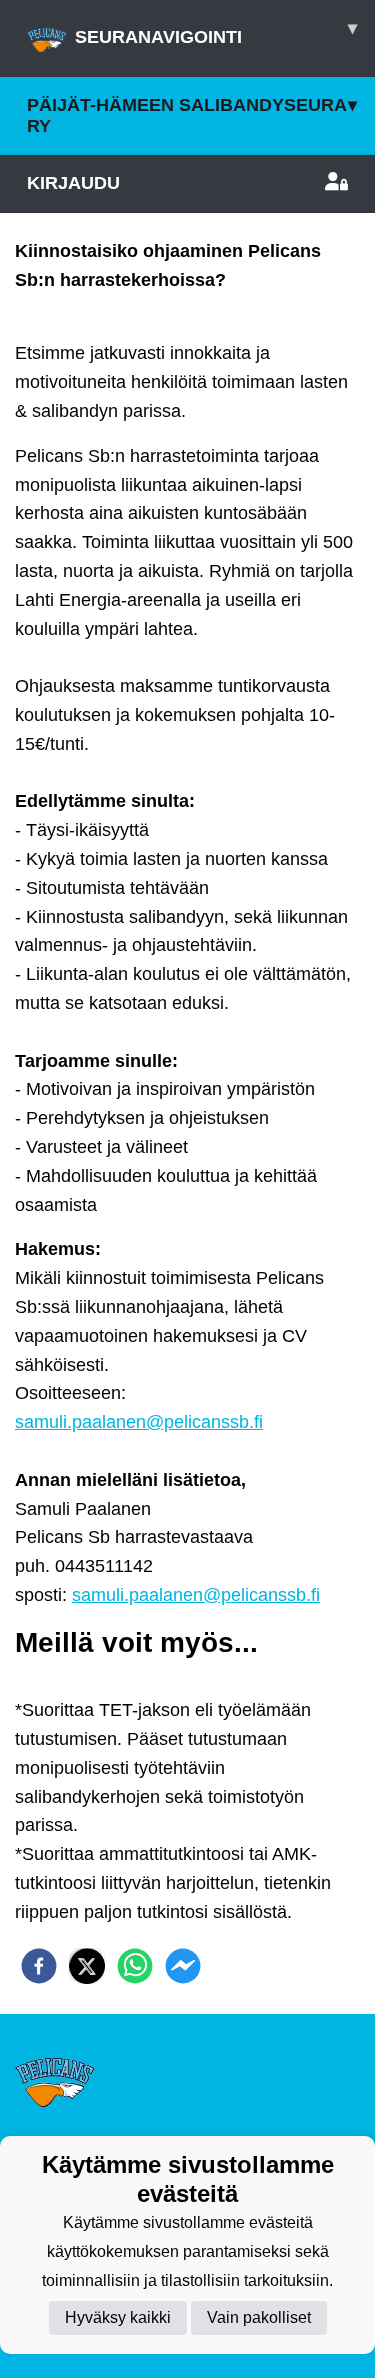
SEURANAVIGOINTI (216, 32)
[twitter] (87, 1966)
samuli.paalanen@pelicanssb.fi (139, 1422)
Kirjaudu (73, 183)
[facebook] (39, 1966)
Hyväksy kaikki (118, 2317)
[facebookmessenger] (183, 1966)
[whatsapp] (135, 1966)
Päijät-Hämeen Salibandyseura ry (192, 115)
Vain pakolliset (259, 2317)
